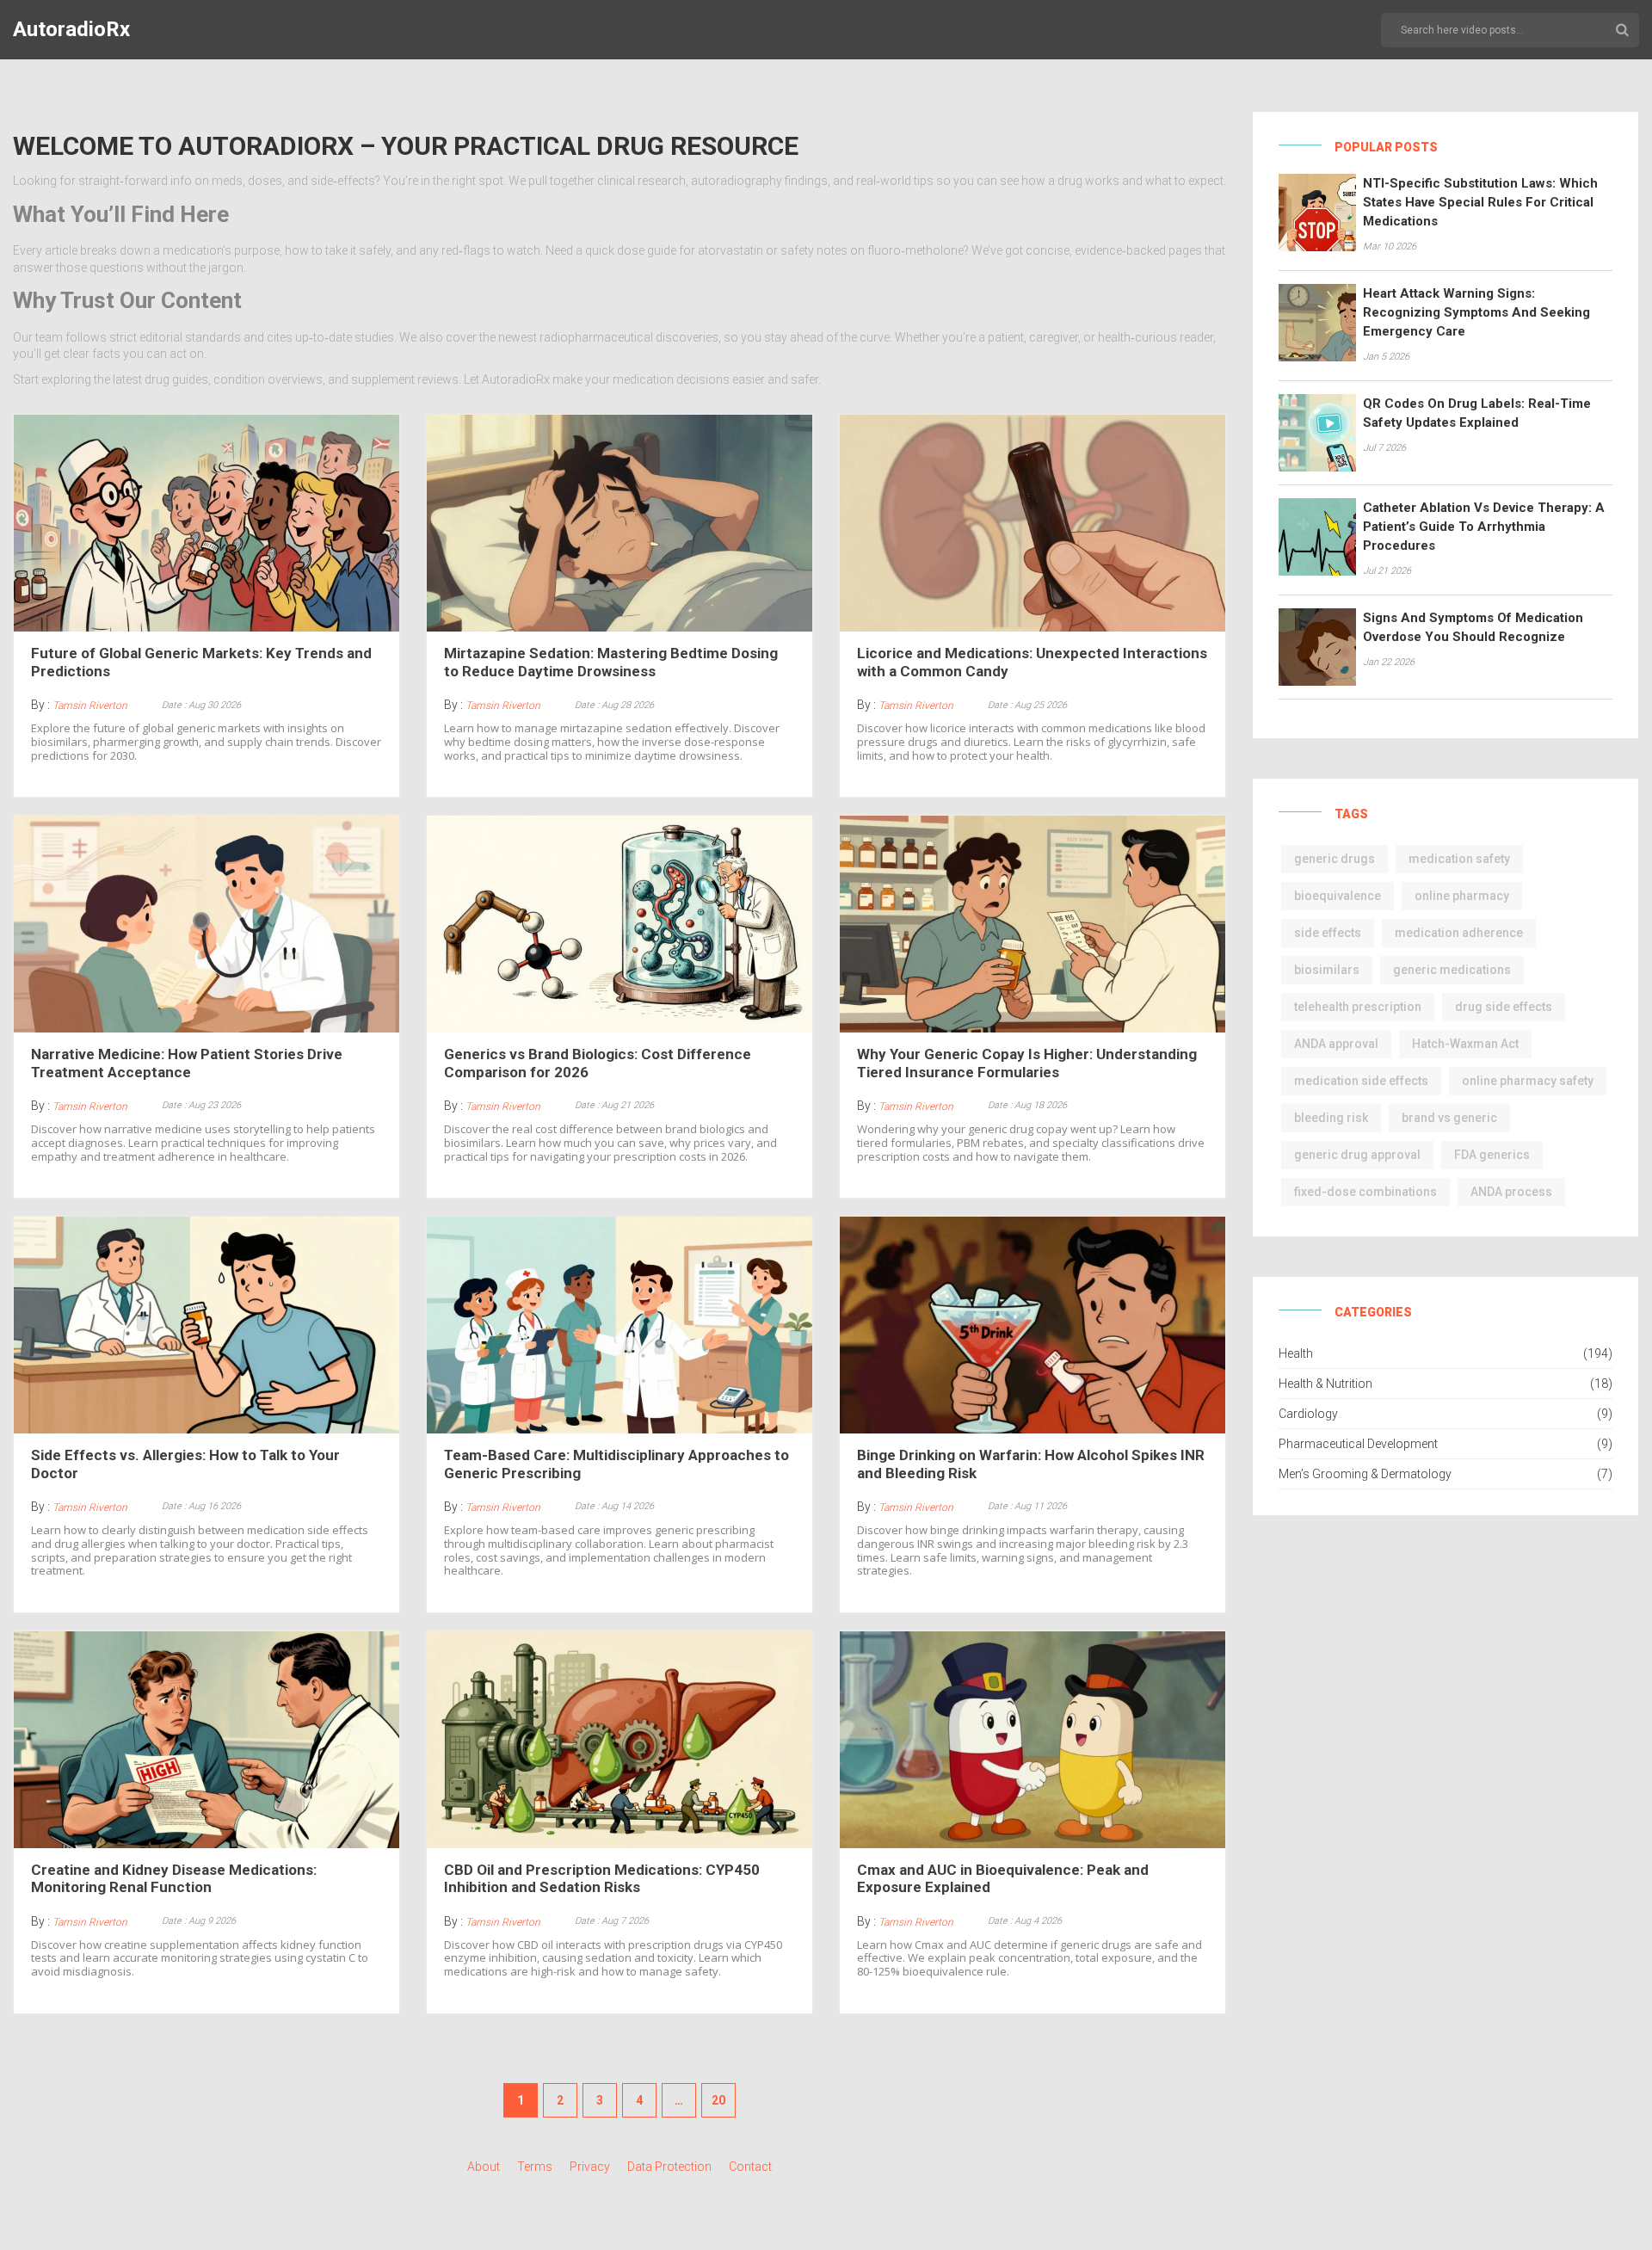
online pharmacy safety (1528, 1081)
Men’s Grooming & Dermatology (1365, 1474)
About (484, 2167)
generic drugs (1335, 859)
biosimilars (1327, 970)
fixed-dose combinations (1365, 1192)
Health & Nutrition (1325, 1384)
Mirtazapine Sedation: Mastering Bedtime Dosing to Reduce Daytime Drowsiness (611, 662)
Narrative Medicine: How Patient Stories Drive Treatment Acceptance (187, 1063)
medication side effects (1361, 1081)
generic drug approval (1357, 1155)
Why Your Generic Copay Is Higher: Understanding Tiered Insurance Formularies (1027, 1063)
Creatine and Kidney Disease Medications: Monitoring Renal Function (174, 1878)
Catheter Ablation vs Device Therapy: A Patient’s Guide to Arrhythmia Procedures (1484, 527)
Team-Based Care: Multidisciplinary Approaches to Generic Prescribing (616, 1464)
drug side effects (1504, 1007)
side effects (1328, 933)
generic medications (1452, 970)
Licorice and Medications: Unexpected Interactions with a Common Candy (1032, 662)
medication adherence (1459, 933)
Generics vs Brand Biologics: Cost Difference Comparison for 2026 (598, 1063)
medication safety (1459, 859)
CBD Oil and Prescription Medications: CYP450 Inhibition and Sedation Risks (602, 1878)
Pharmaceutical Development (1358, 1444)
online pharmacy (1462, 896)
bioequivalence (1338, 896)
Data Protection (669, 2167)
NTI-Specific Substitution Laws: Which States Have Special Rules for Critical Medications (1480, 202)
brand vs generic (1449, 1118)
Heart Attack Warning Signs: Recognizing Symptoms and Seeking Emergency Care (1476, 312)
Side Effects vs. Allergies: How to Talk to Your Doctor (185, 1464)
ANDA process (1511, 1192)
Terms (535, 2167)
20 (718, 2100)
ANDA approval (1336, 1044)
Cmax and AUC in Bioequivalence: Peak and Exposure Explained (1003, 1878)
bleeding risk (1331, 1118)
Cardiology (1308, 1414)
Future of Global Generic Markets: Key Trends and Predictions (201, 662)
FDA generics (1492, 1155)
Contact (750, 2167)
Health (1296, 1353)
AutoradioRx (71, 29)
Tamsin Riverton (90, 706)
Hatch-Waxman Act (1465, 1044)
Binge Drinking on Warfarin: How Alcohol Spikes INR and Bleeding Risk (1031, 1464)
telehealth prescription (1358, 1007)
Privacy (590, 2167)
